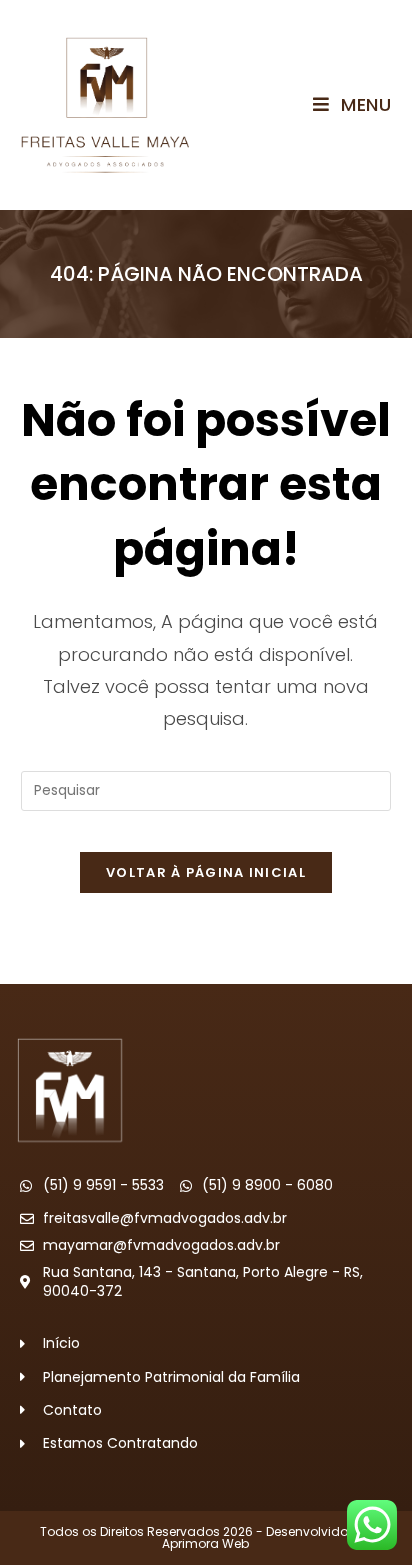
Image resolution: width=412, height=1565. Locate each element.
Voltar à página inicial (206, 872)
